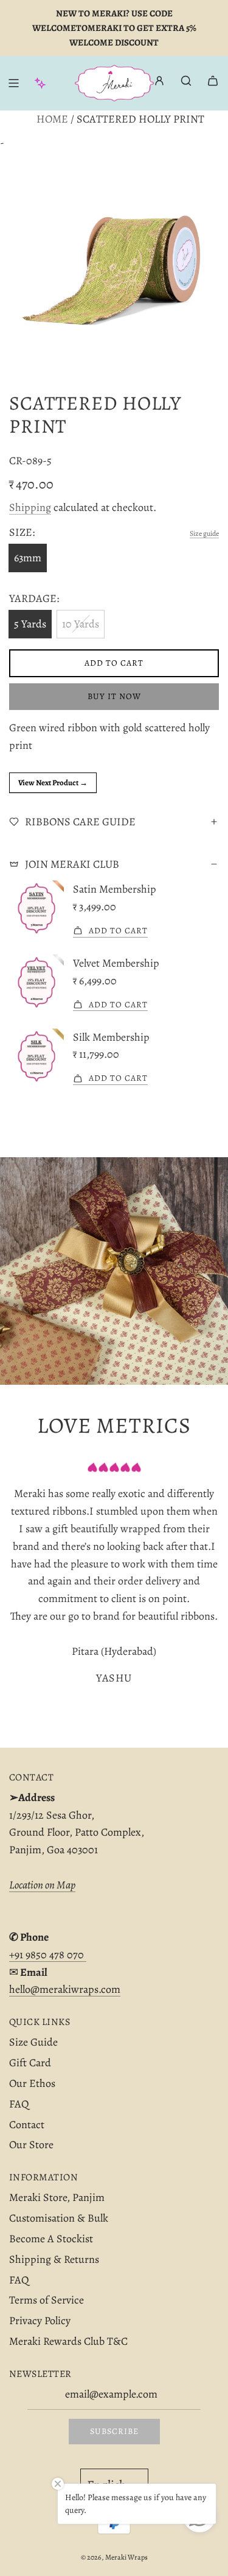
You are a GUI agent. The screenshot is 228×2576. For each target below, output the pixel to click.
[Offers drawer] (40, 83)
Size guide (204, 533)
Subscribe (114, 2431)
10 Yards (81, 624)
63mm (28, 558)
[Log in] (159, 83)
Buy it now (114, 696)
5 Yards (30, 624)
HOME (52, 119)
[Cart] (213, 81)
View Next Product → (53, 783)
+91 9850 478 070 (48, 1955)
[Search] (186, 81)
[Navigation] (13, 83)
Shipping (30, 507)
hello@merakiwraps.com (65, 1989)
